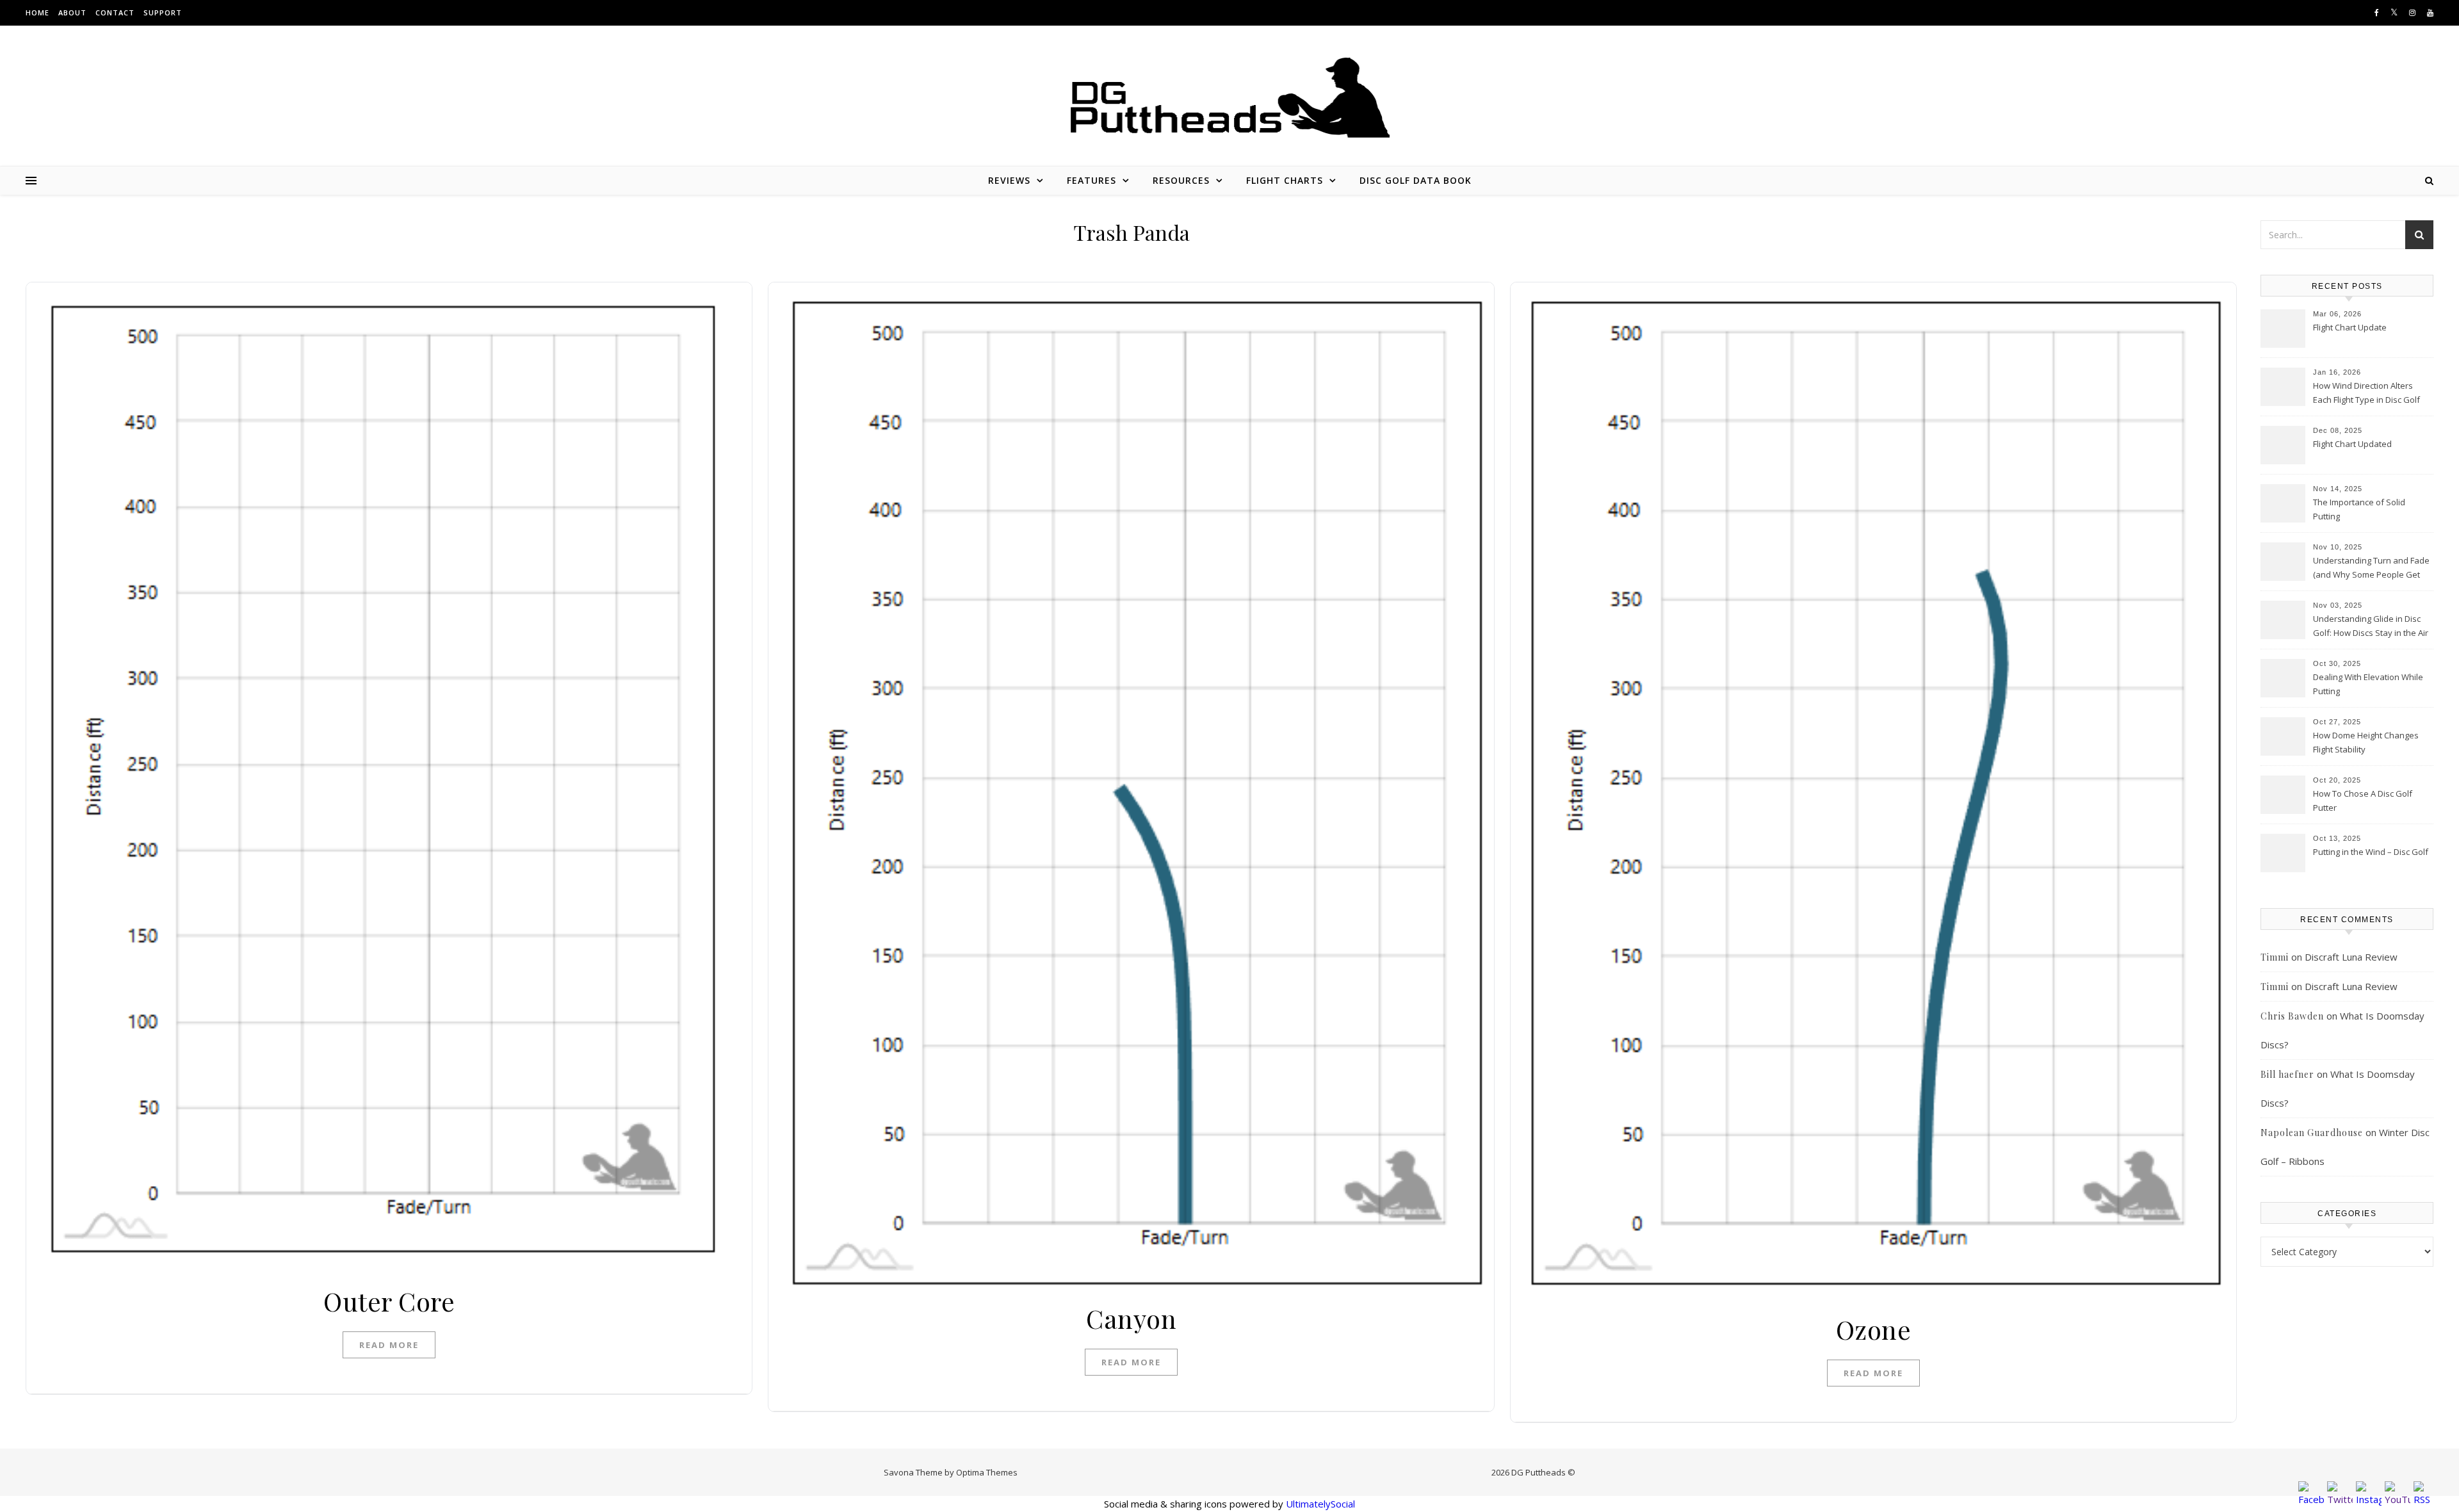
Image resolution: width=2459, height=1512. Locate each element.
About (72, 12)
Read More (389, 1345)
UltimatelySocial (1320, 1504)
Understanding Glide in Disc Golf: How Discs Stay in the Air (2371, 626)
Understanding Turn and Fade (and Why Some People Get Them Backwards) (2371, 569)
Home (37, 12)
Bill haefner (2287, 1074)
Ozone (1874, 1329)
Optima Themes (987, 1472)
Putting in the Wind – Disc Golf (2371, 852)
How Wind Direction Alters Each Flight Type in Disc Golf (2366, 393)
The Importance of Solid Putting (2359, 509)
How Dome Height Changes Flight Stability (2366, 742)
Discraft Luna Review (2351, 957)
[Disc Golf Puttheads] (1229, 98)
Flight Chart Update (2350, 327)
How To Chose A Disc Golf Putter (2363, 801)
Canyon (1131, 1318)
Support (163, 12)
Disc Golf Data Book (1416, 180)
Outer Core (389, 1301)
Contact (115, 12)
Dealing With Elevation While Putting (2368, 684)
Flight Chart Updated (2352, 444)
